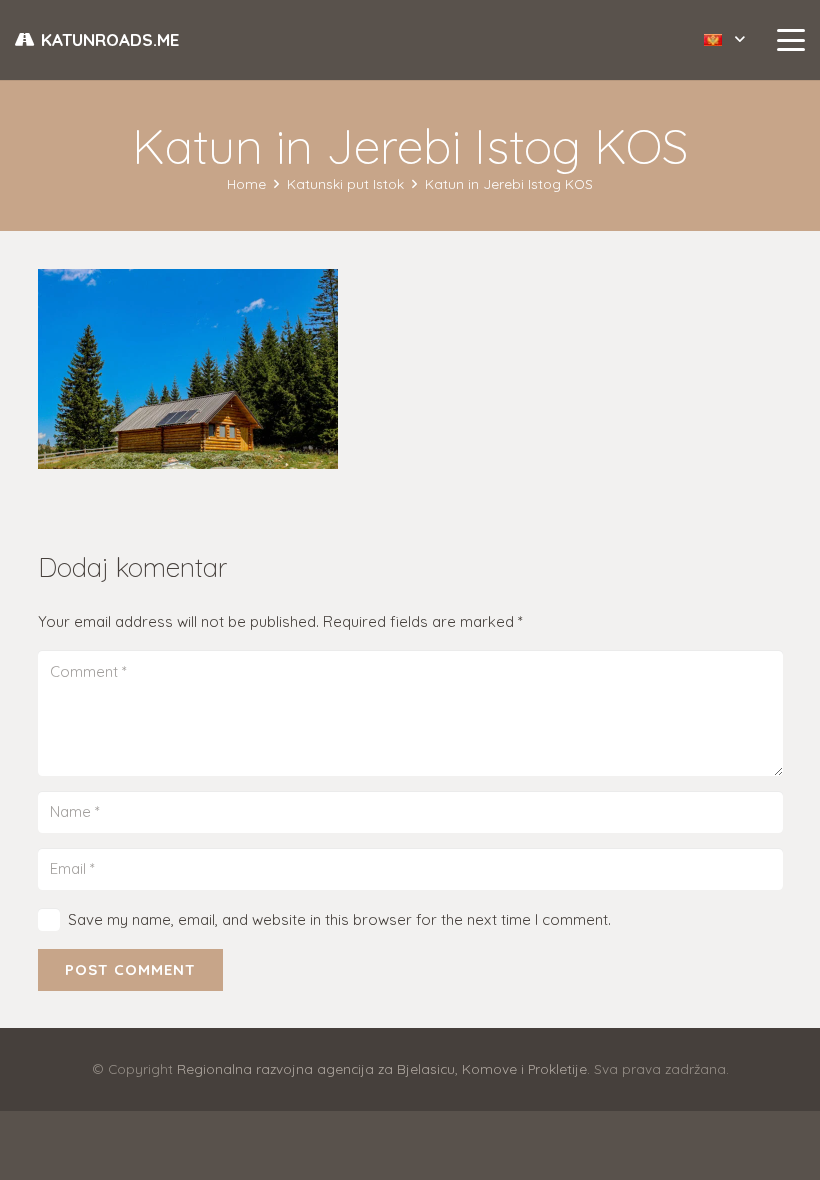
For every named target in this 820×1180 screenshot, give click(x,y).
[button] (724, 40)
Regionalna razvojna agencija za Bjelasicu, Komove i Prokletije (382, 1068)
